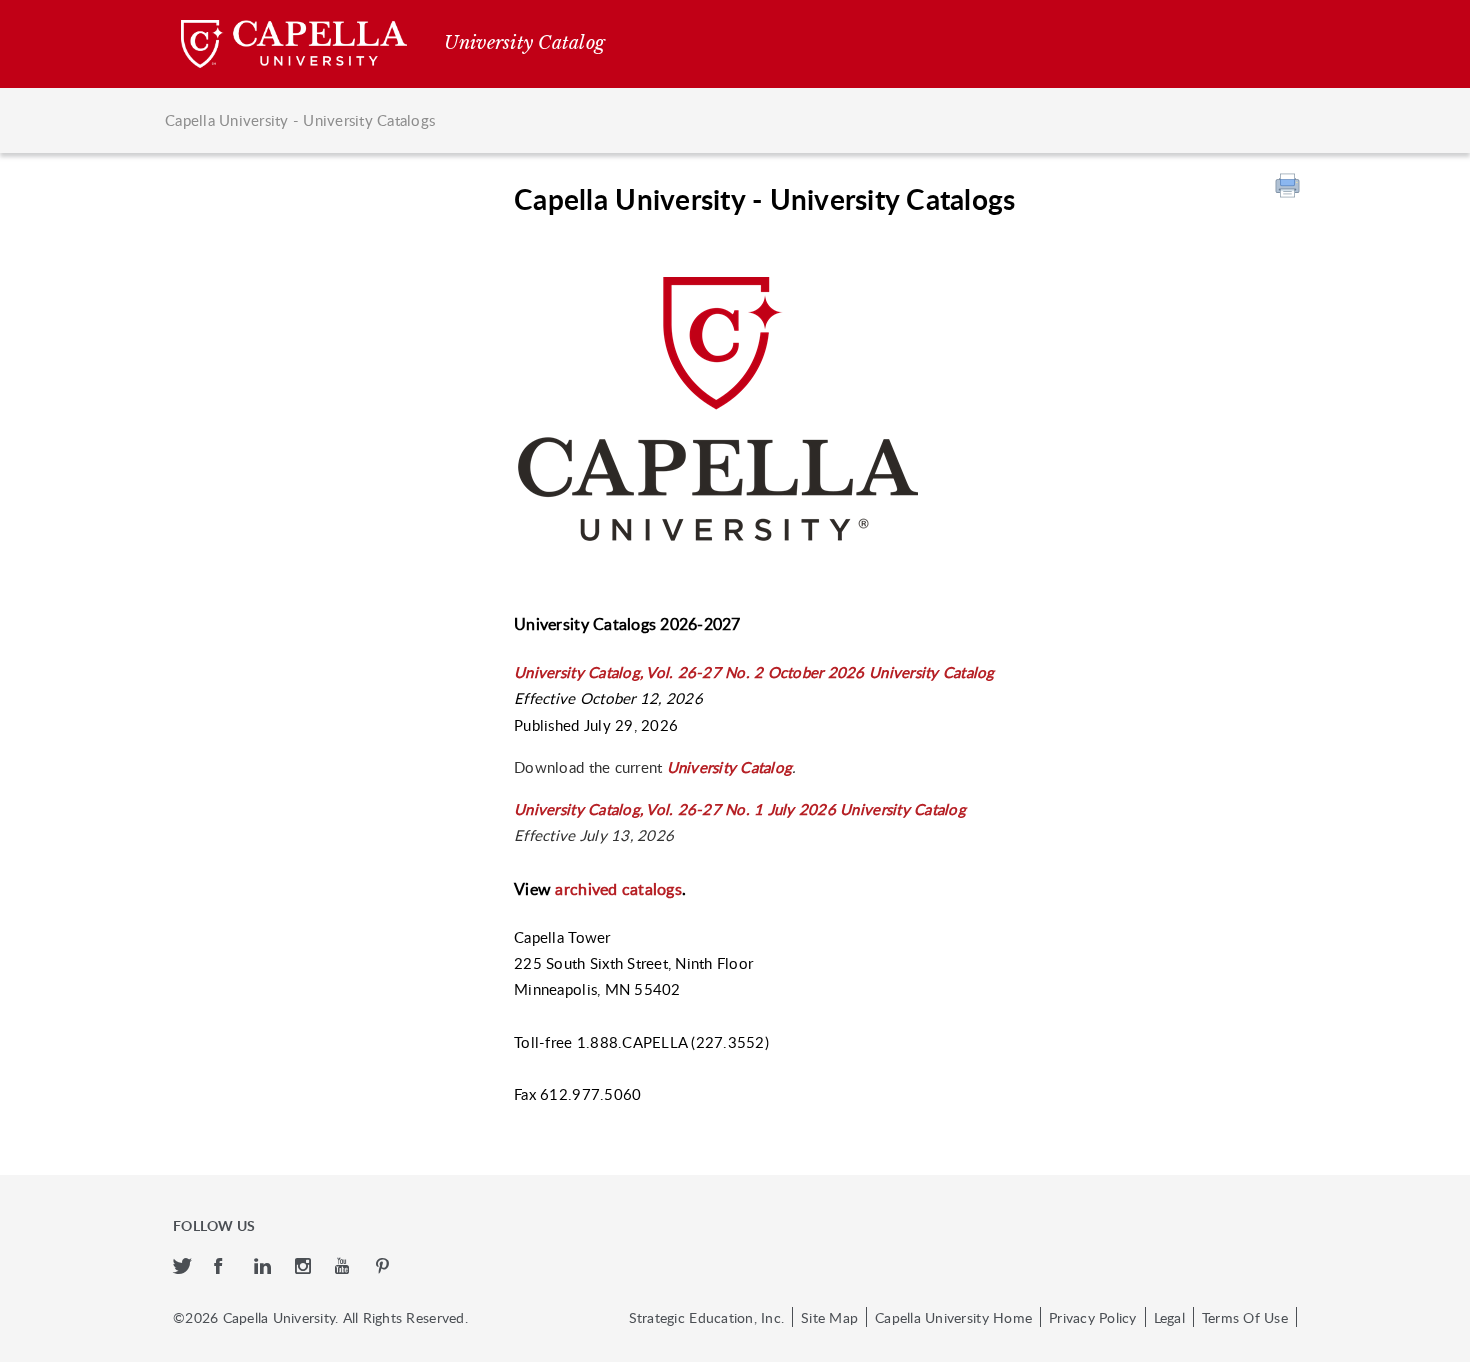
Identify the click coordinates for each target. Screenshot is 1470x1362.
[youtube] (345, 1267)
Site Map (829, 1317)
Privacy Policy (1093, 1317)
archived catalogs (618, 889)
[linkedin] (264, 1267)
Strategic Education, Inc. (706, 1317)
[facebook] (224, 1267)
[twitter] (183, 1267)
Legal (1169, 1317)
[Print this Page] (1290, 188)
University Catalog (730, 767)
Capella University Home (953, 1317)
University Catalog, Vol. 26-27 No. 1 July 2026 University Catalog (740, 809)
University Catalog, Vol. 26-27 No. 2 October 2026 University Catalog (754, 672)
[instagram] (305, 1267)
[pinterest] (384, 1267)
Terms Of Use (1245, 1317)
